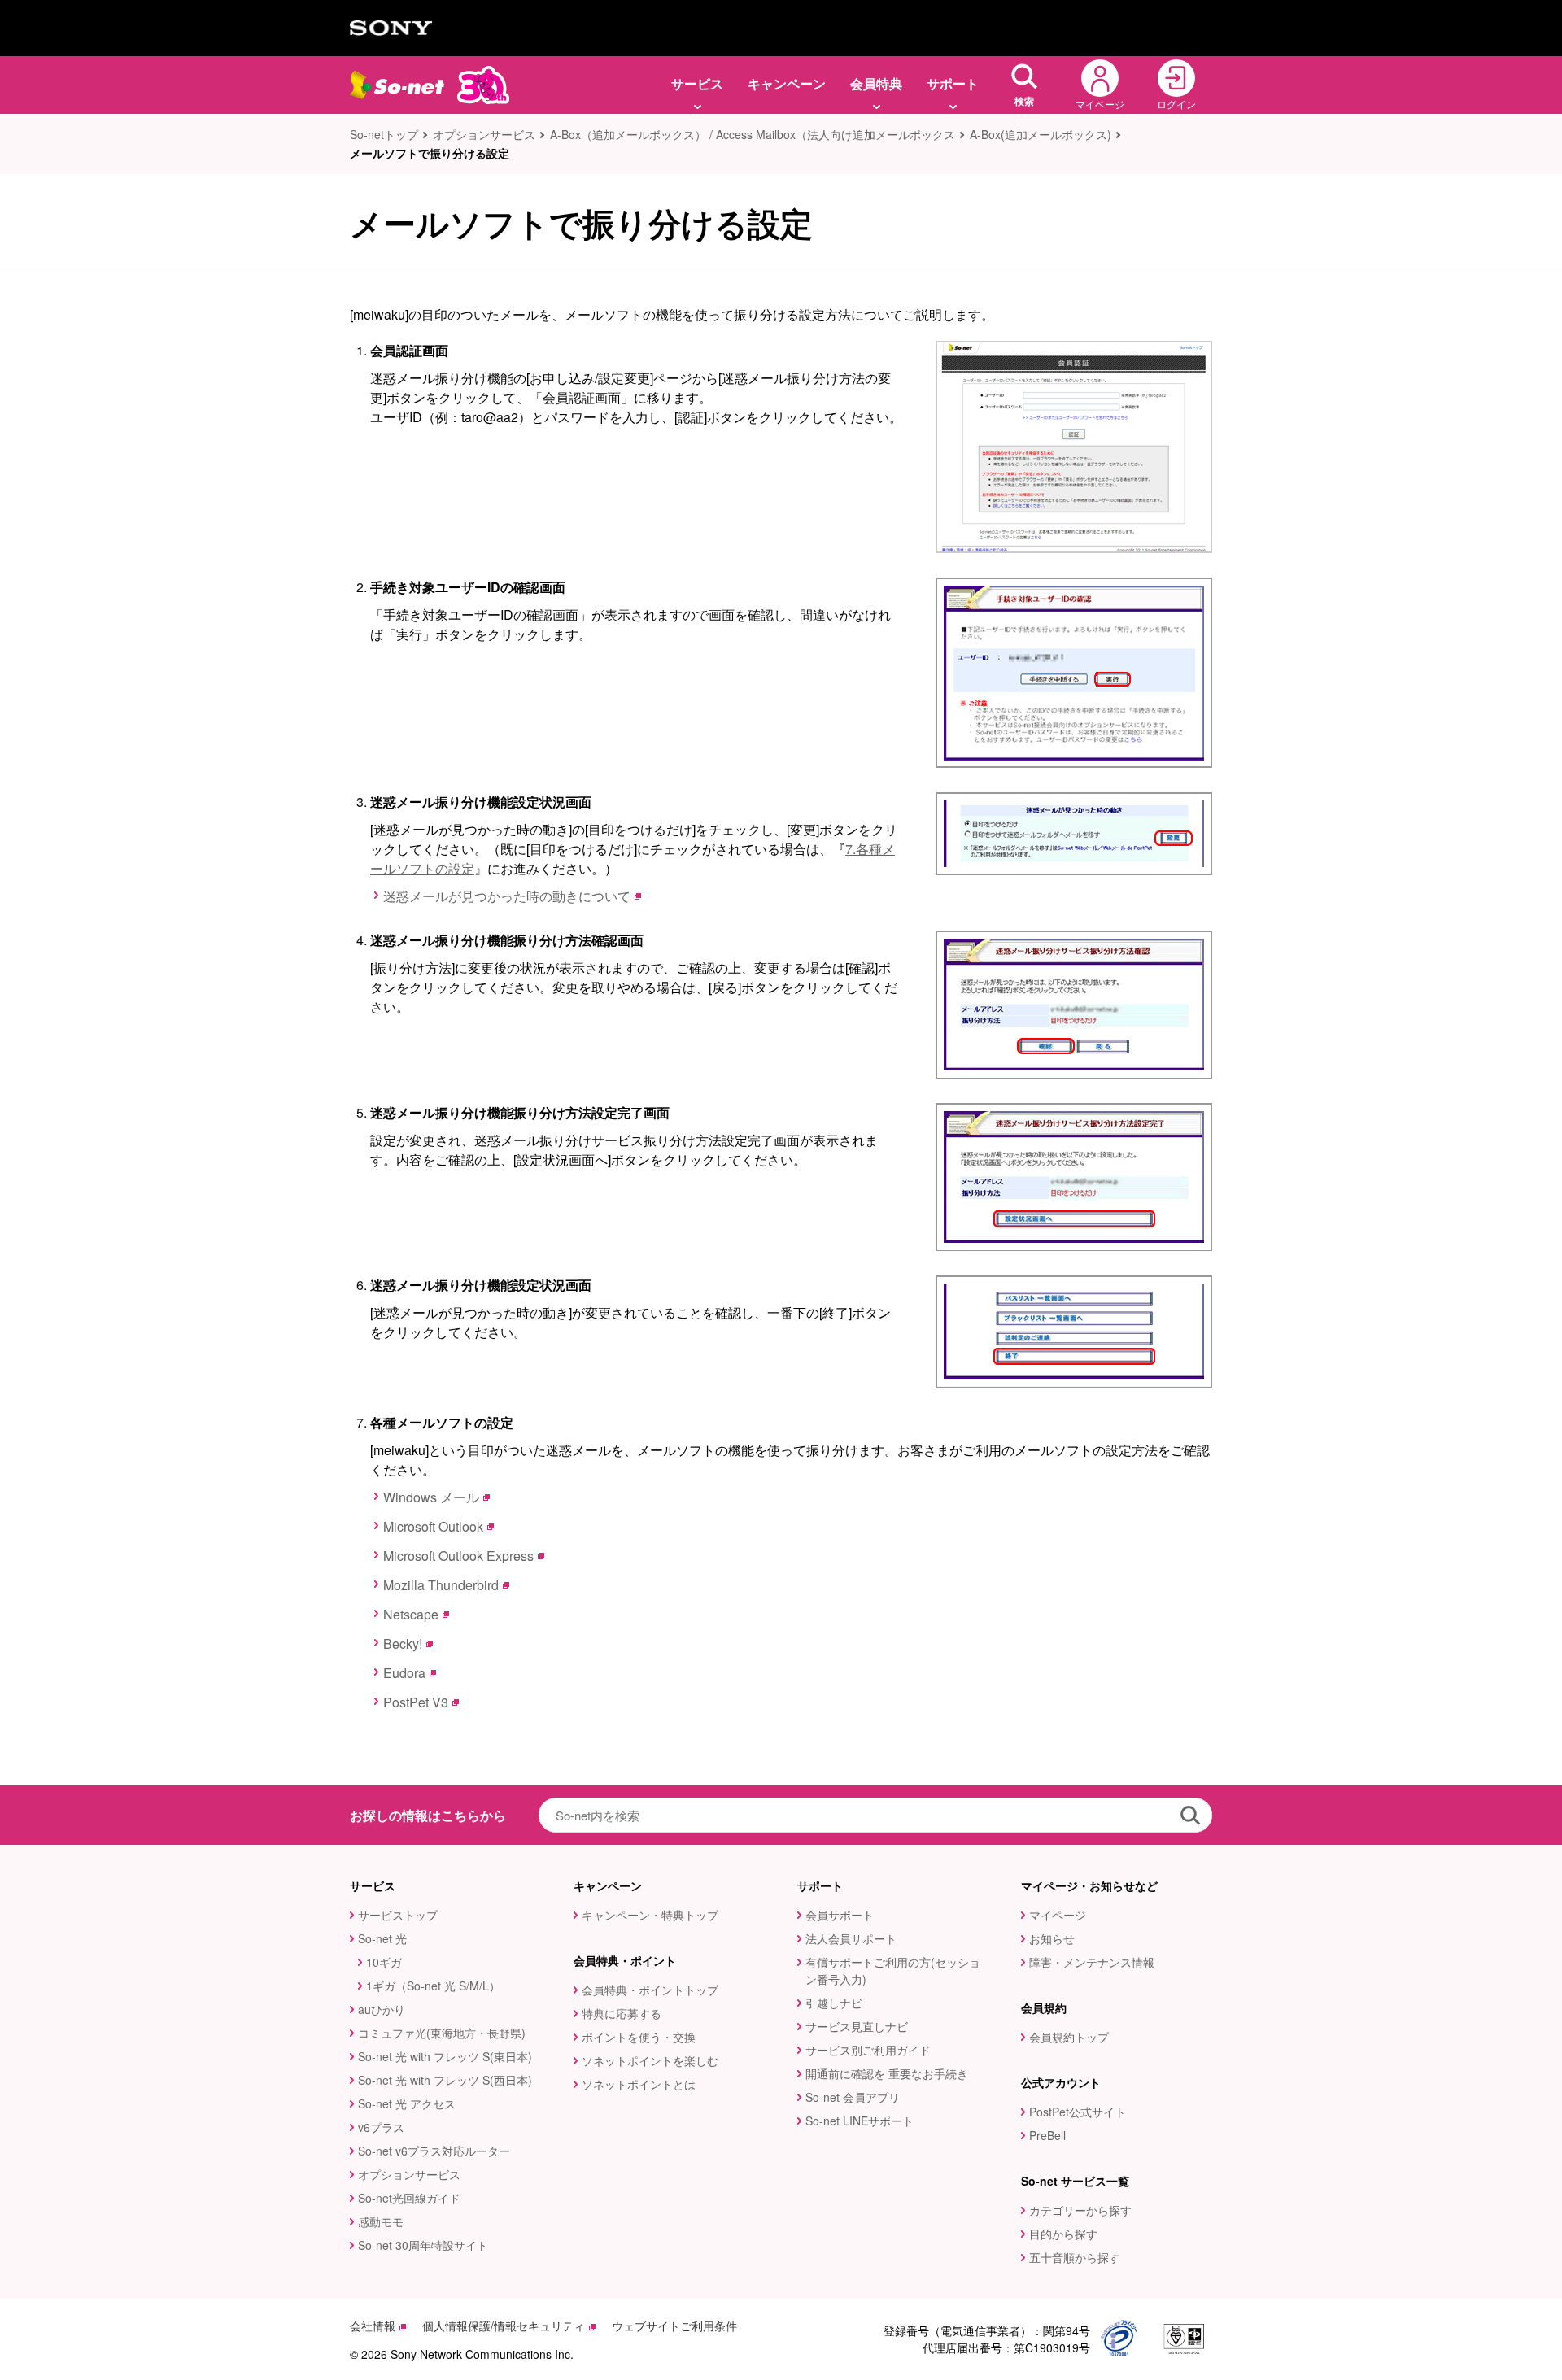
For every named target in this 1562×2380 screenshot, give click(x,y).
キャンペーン (787, 83)
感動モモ (381, 2221)
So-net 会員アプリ (853, 2097)
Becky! (403, 1643)
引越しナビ (834, 2003)
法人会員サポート (851, 1938)
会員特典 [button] (876, 83)
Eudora (404, 1673)
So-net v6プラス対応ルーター (434, 2151)
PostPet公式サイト (1078, 2112)
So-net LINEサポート (860, 2121)
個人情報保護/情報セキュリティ (504, 2326)
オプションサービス (484, 134)
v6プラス (381, 2127)
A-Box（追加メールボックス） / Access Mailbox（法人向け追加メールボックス (753, 134)
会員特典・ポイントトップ (650, 1990)
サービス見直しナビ (857, 2026)
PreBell (1047, 2135)
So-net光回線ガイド (409, 2198)
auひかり (382, 2009)
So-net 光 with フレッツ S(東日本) (445, 2056)
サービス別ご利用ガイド (868, 2050)
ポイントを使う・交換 (639, 2037)
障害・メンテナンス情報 (1092, 1962)
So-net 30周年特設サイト (423, 2245)
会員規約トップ (1069, 2037)
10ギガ (384, 1962)
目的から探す (1063, 2234)
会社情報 (373, 2326)
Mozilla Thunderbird (441, 1585)
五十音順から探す (1075, 2257)
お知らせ (1052, 1938)
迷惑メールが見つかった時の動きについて (507, 896)
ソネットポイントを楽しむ (650, 2060)
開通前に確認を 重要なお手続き (887, 2073)
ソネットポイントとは (639, 2084)
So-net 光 (382, 1938)
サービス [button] (697, 83)
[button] (1024, 85)
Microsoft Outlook (433, 1526)
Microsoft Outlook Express (458, 1556)
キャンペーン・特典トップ (650, 1915)
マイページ (1058, 1915)
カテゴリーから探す (1080, 2210)
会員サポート (840, 1915)
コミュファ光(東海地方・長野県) (442, 2033)
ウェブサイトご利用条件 (674, 2326)
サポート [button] (953, 83)
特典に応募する (622, 2013)
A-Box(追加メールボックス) (1041, 134)
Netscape (411, 1614)
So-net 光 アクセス (407, 2103)
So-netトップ (384, 134)
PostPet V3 (416, 1702)
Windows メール (431, 1497)
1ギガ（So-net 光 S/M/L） (433, 1986)
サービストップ (398, 1915)
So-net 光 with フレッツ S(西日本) (445, 2080)
